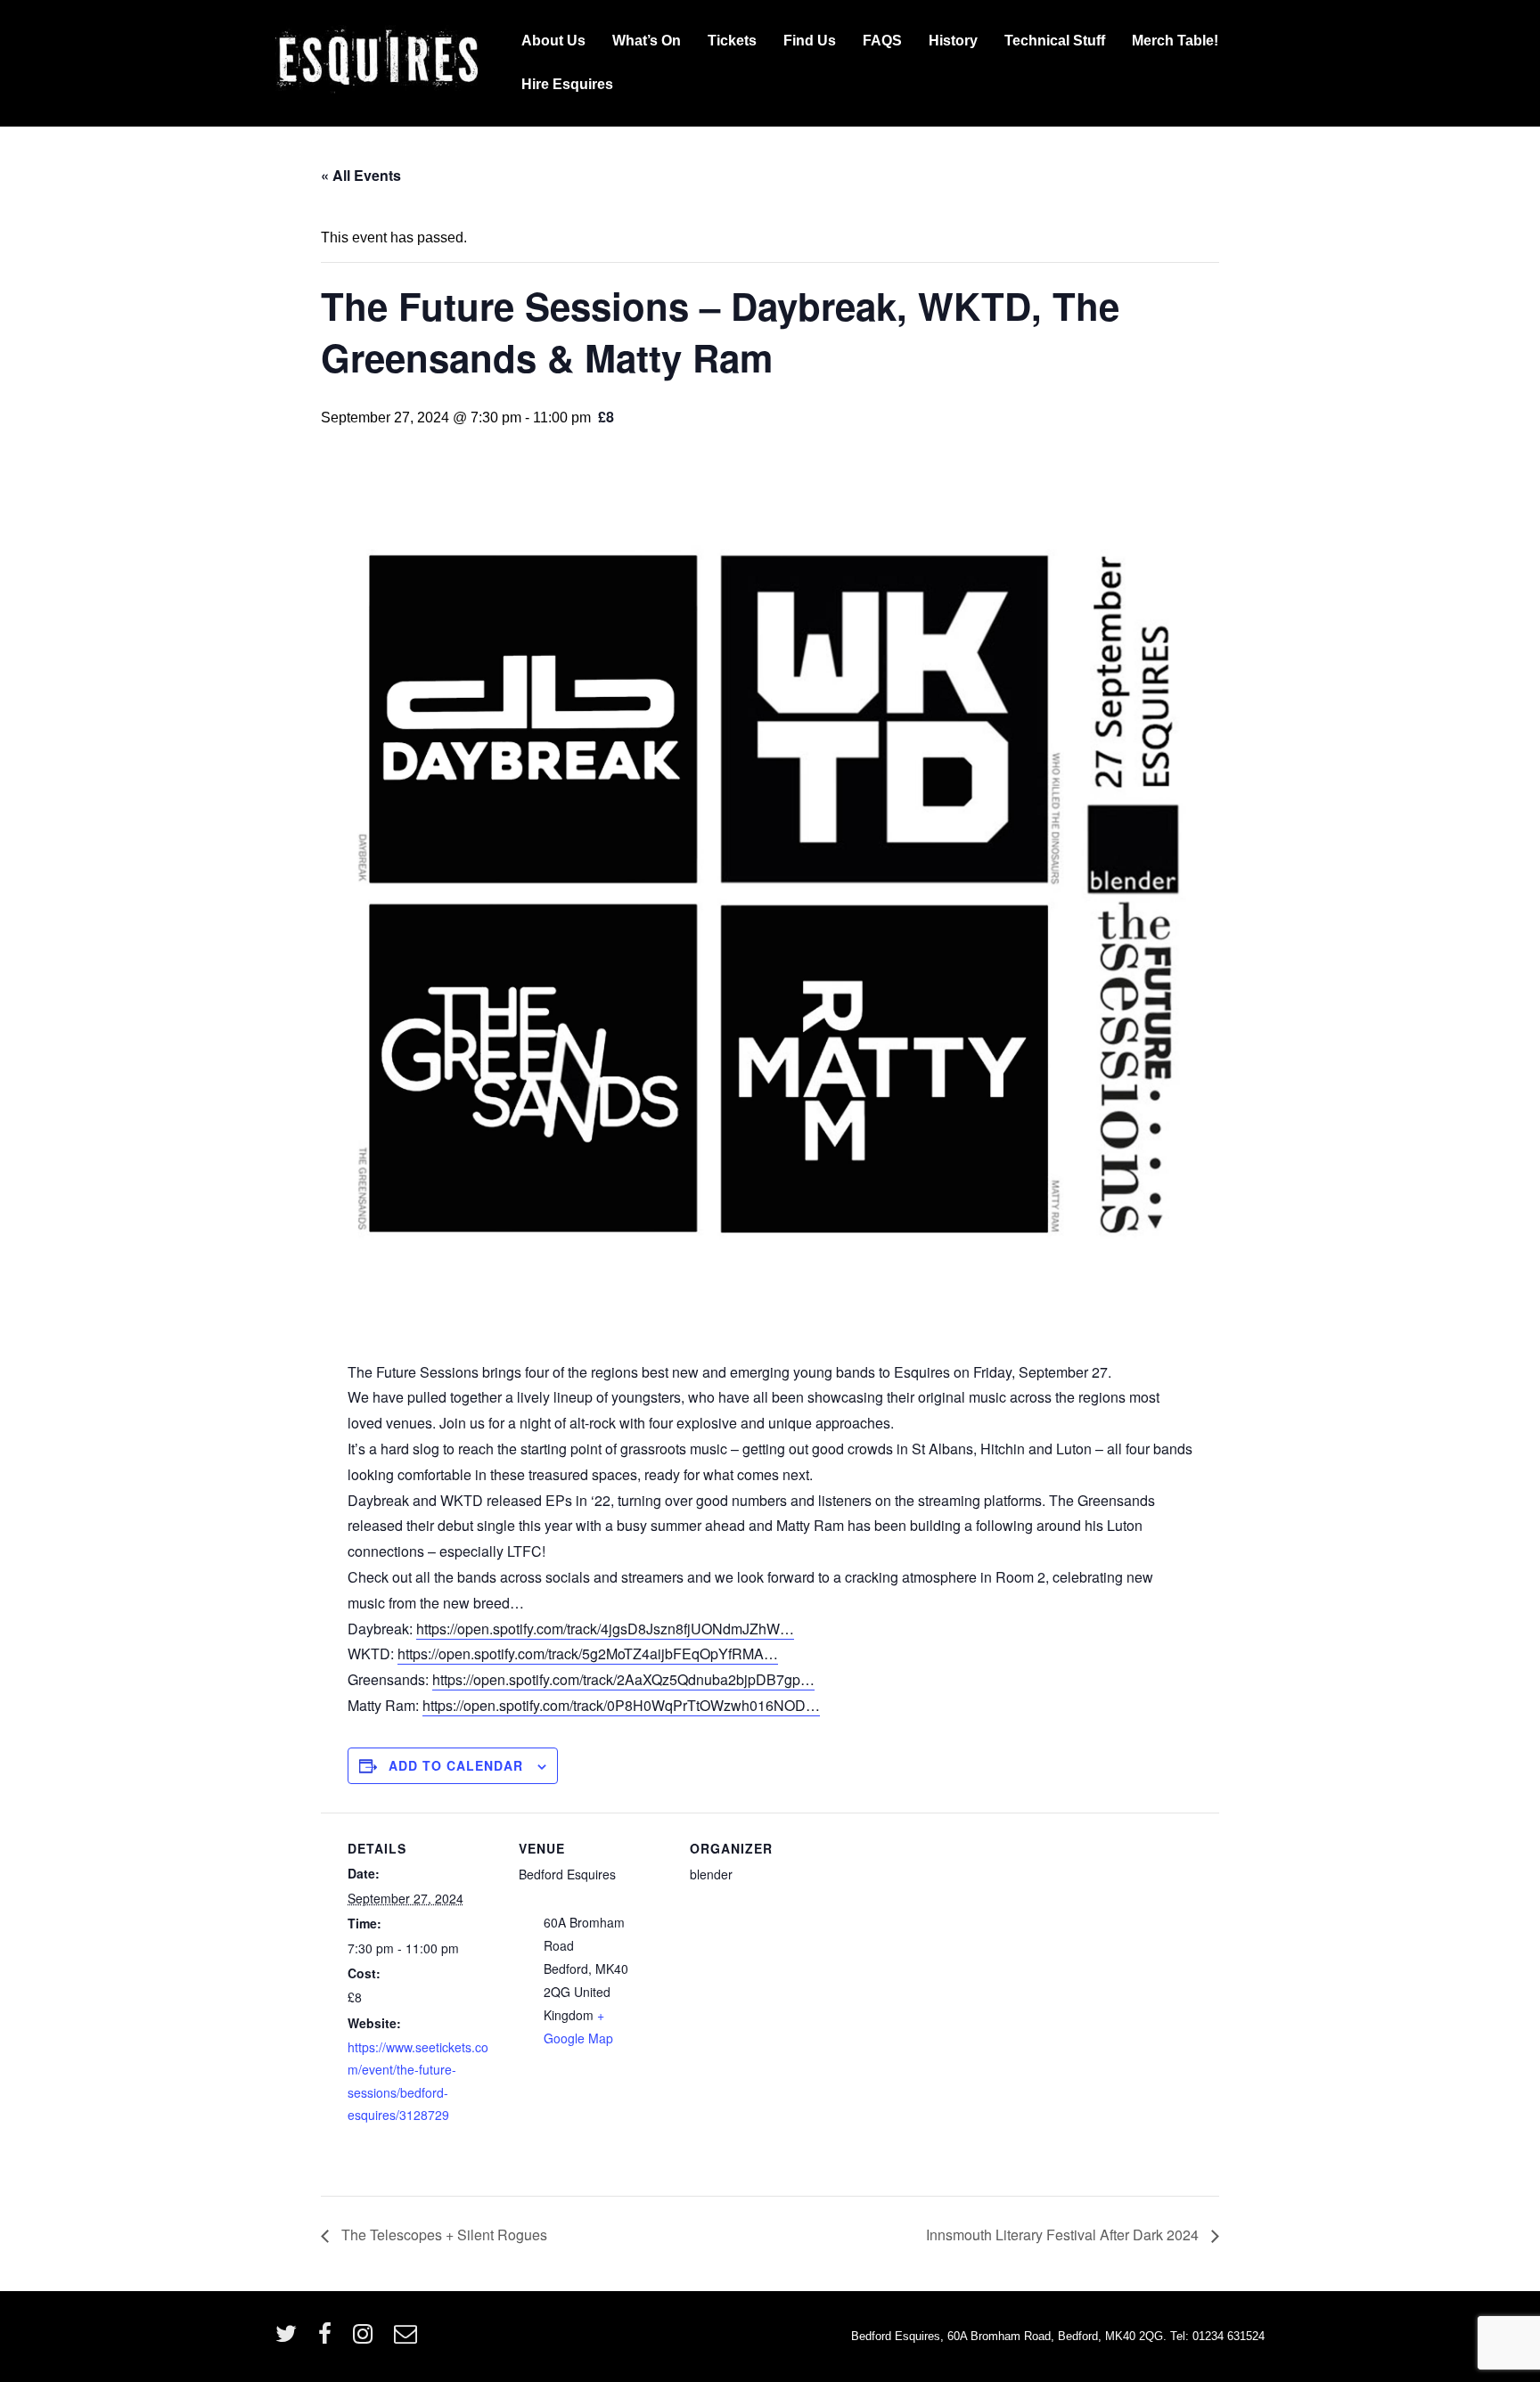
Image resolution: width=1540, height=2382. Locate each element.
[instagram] (367, 2340)
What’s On (647, 41)
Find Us (810, 41)
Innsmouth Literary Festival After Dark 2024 (1064, 2235)
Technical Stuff (1055, 41)
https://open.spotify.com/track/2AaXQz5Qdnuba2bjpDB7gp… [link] (623, 1679)
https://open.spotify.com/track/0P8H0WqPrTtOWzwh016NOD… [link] (621, 1705)
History (953, 41)
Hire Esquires (567, 84)
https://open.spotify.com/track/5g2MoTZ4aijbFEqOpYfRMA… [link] (588, 1653)
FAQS (882, 41)
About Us (553, 41)
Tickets (732, 41)
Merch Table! (1175, 41)
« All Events (361, 175)
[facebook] (329, 2340)
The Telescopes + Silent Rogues (442, 2235)
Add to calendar (456, 1765)
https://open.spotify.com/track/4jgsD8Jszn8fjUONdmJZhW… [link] (605, 1629)
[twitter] (290, 2340)
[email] (408, 2340)
